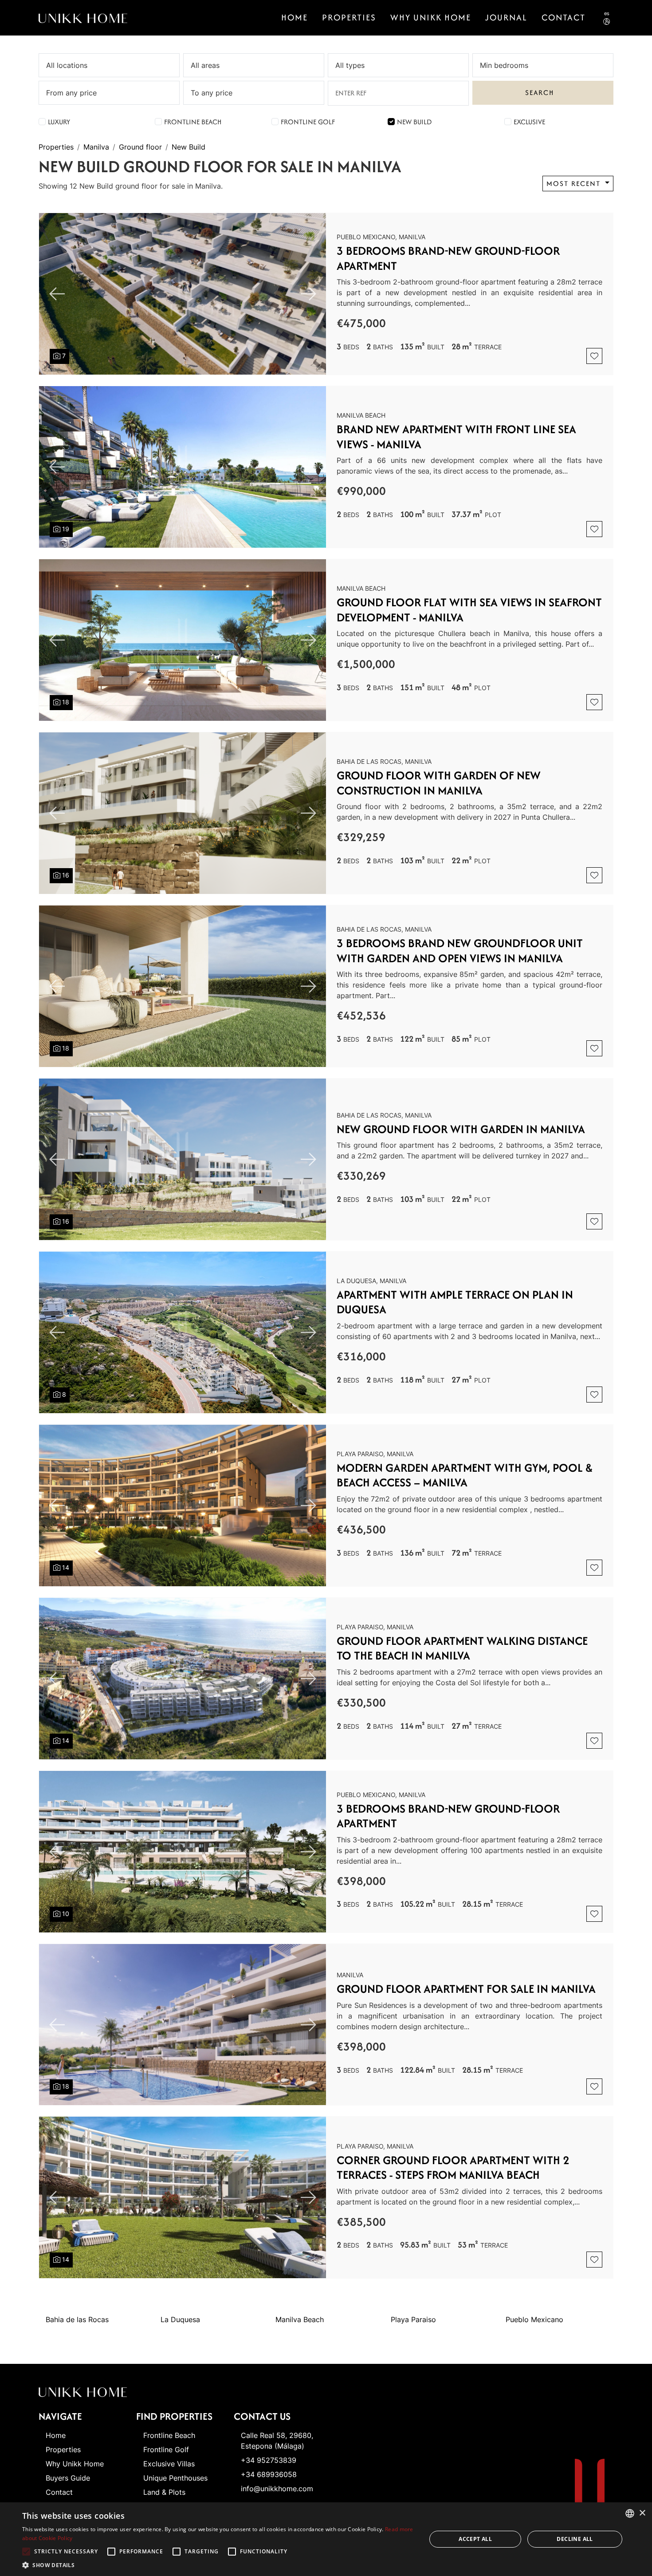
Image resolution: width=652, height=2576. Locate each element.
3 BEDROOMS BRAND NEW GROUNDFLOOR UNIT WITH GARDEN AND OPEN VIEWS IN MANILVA (460, 950)
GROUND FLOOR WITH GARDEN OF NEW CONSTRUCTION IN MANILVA (439, 783)
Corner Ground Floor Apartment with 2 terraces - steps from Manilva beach (453, 2167)
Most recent (575, 184)
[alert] (326, 2539)
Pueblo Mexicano (534, 2319)
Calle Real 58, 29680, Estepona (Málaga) (277, 2441)
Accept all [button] (475, 2539)
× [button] (642, 2513)
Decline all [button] (575, 2539)
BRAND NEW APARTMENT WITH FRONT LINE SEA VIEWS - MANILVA (456, 437)
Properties (349, 17)
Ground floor (140, 147)
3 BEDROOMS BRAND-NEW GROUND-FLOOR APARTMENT (448, 258)
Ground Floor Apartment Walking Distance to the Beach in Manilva (462, 1648)
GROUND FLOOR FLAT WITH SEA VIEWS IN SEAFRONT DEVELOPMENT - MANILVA (469, 610)
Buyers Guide (68, 2478)
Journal (506, 17)
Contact (59, 2492)
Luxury (59, 122)
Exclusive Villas (169, 2464)
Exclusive (529, 122)
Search (540, 93)
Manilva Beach (300, 2319)
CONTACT (564, 17)
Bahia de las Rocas (77, 2319)
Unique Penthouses (175, 2478)
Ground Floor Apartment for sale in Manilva (466, 1989)
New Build (414, 122)
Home (295, 17)
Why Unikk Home (431, 17)
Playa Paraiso (413, 2319)
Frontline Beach (193, 122)
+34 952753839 (269, 2460)
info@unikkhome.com (277, 2489)
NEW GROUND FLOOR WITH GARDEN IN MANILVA (461, 1129)
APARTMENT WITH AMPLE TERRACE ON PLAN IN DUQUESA (455, 1302)
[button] (218, 2565)
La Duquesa (180, 2319)
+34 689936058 (269, 2474)
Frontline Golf (308, 122)
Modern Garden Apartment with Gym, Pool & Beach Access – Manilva (465, 1475)
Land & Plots (164, 2492)
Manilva (96, 147)
